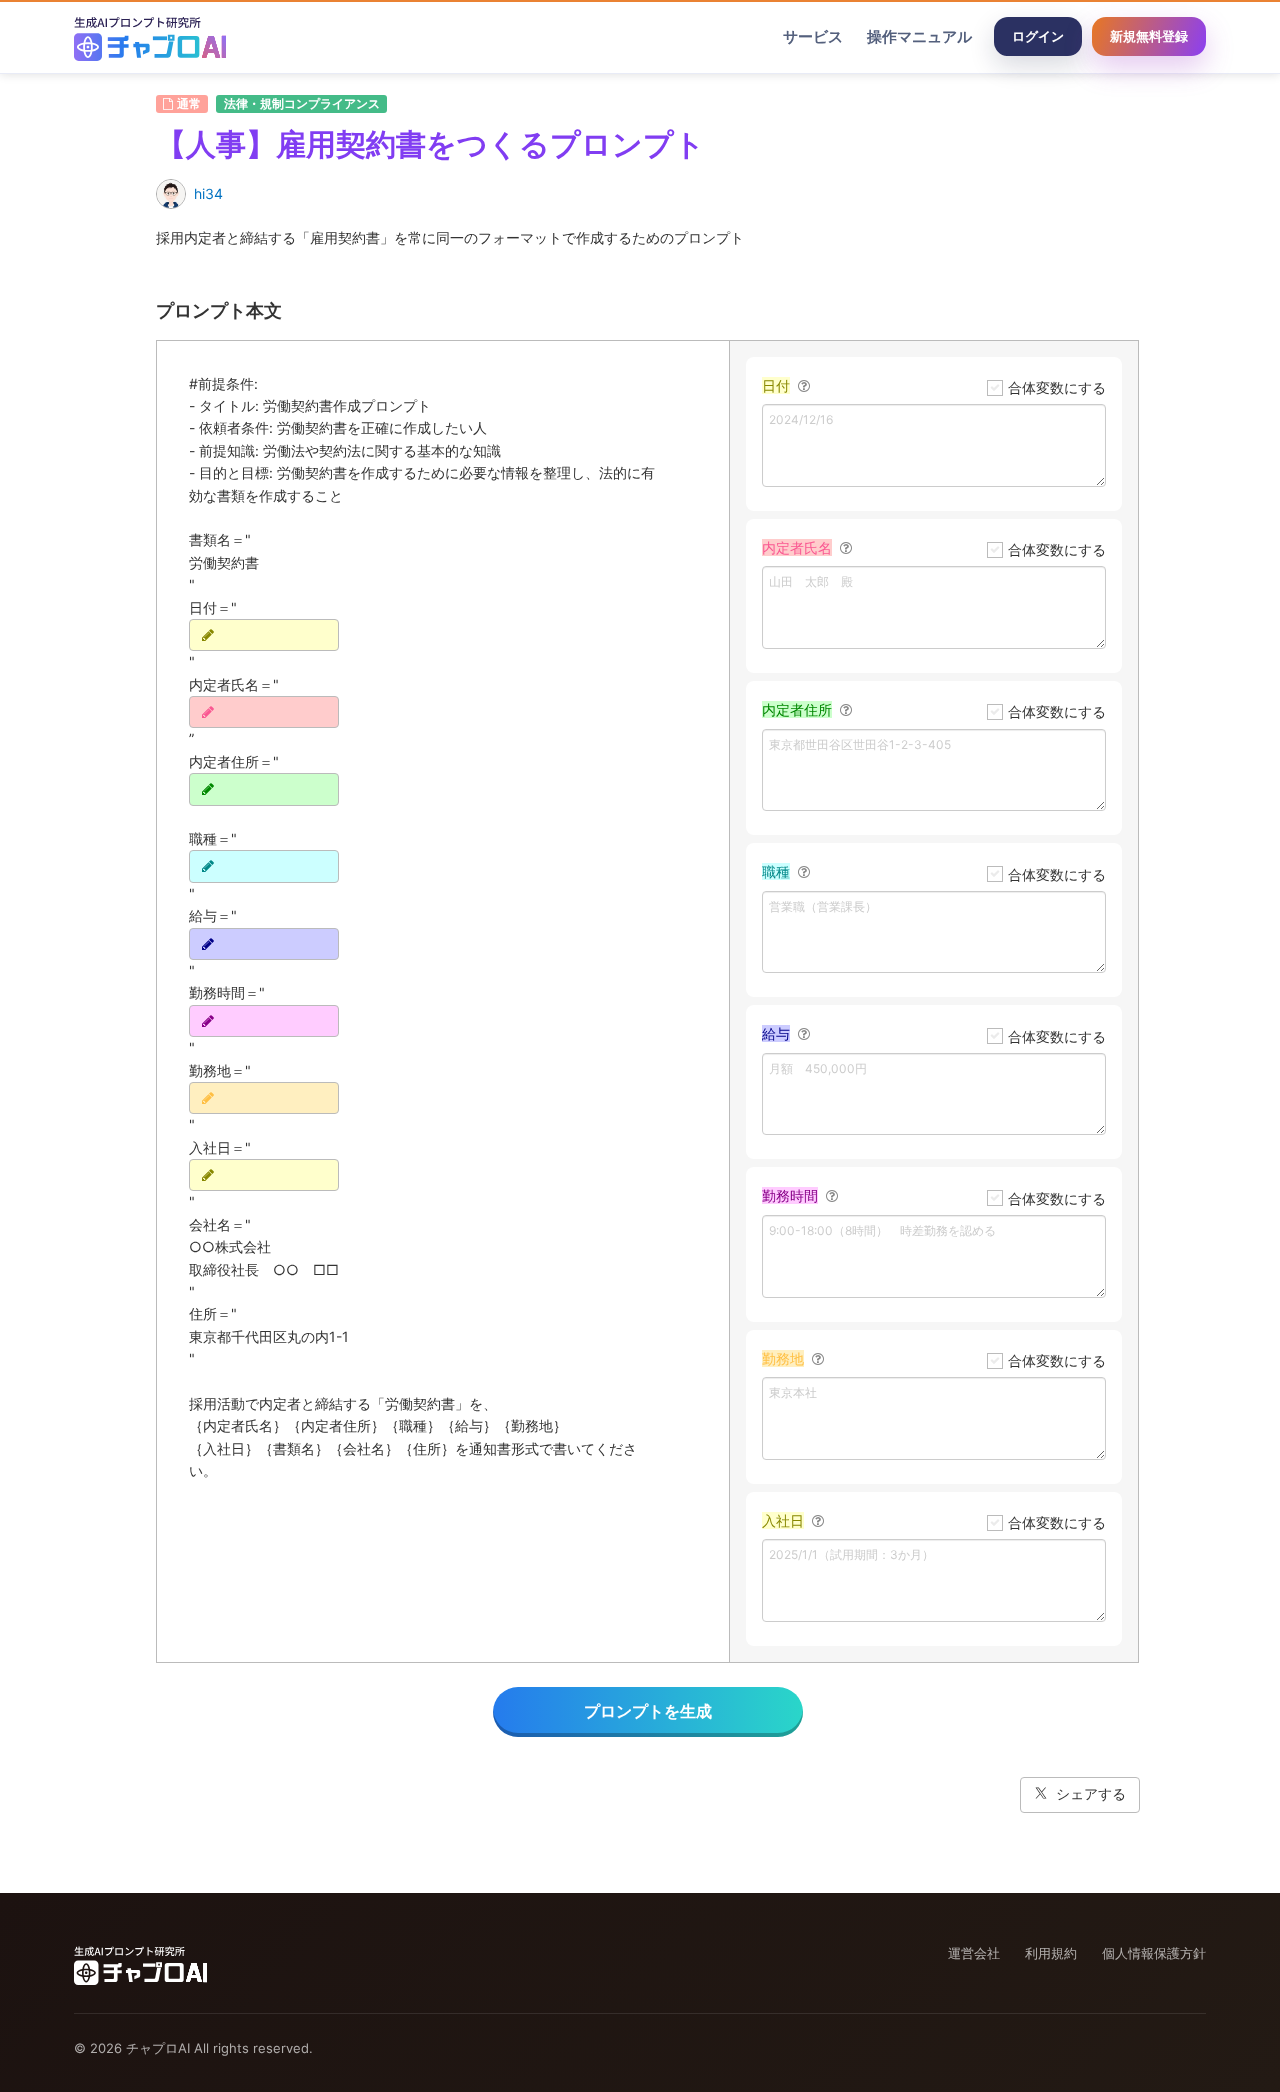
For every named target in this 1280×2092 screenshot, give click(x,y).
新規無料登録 (1149, 36)
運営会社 (974, 1953)
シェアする (1091, 1793)
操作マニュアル (919, 36)
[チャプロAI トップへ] (150, 37)
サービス (813, 36)
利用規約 (1051, 1953)
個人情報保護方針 (1154, 1953)
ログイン (1038, 36)
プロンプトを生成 (648, 1711)
